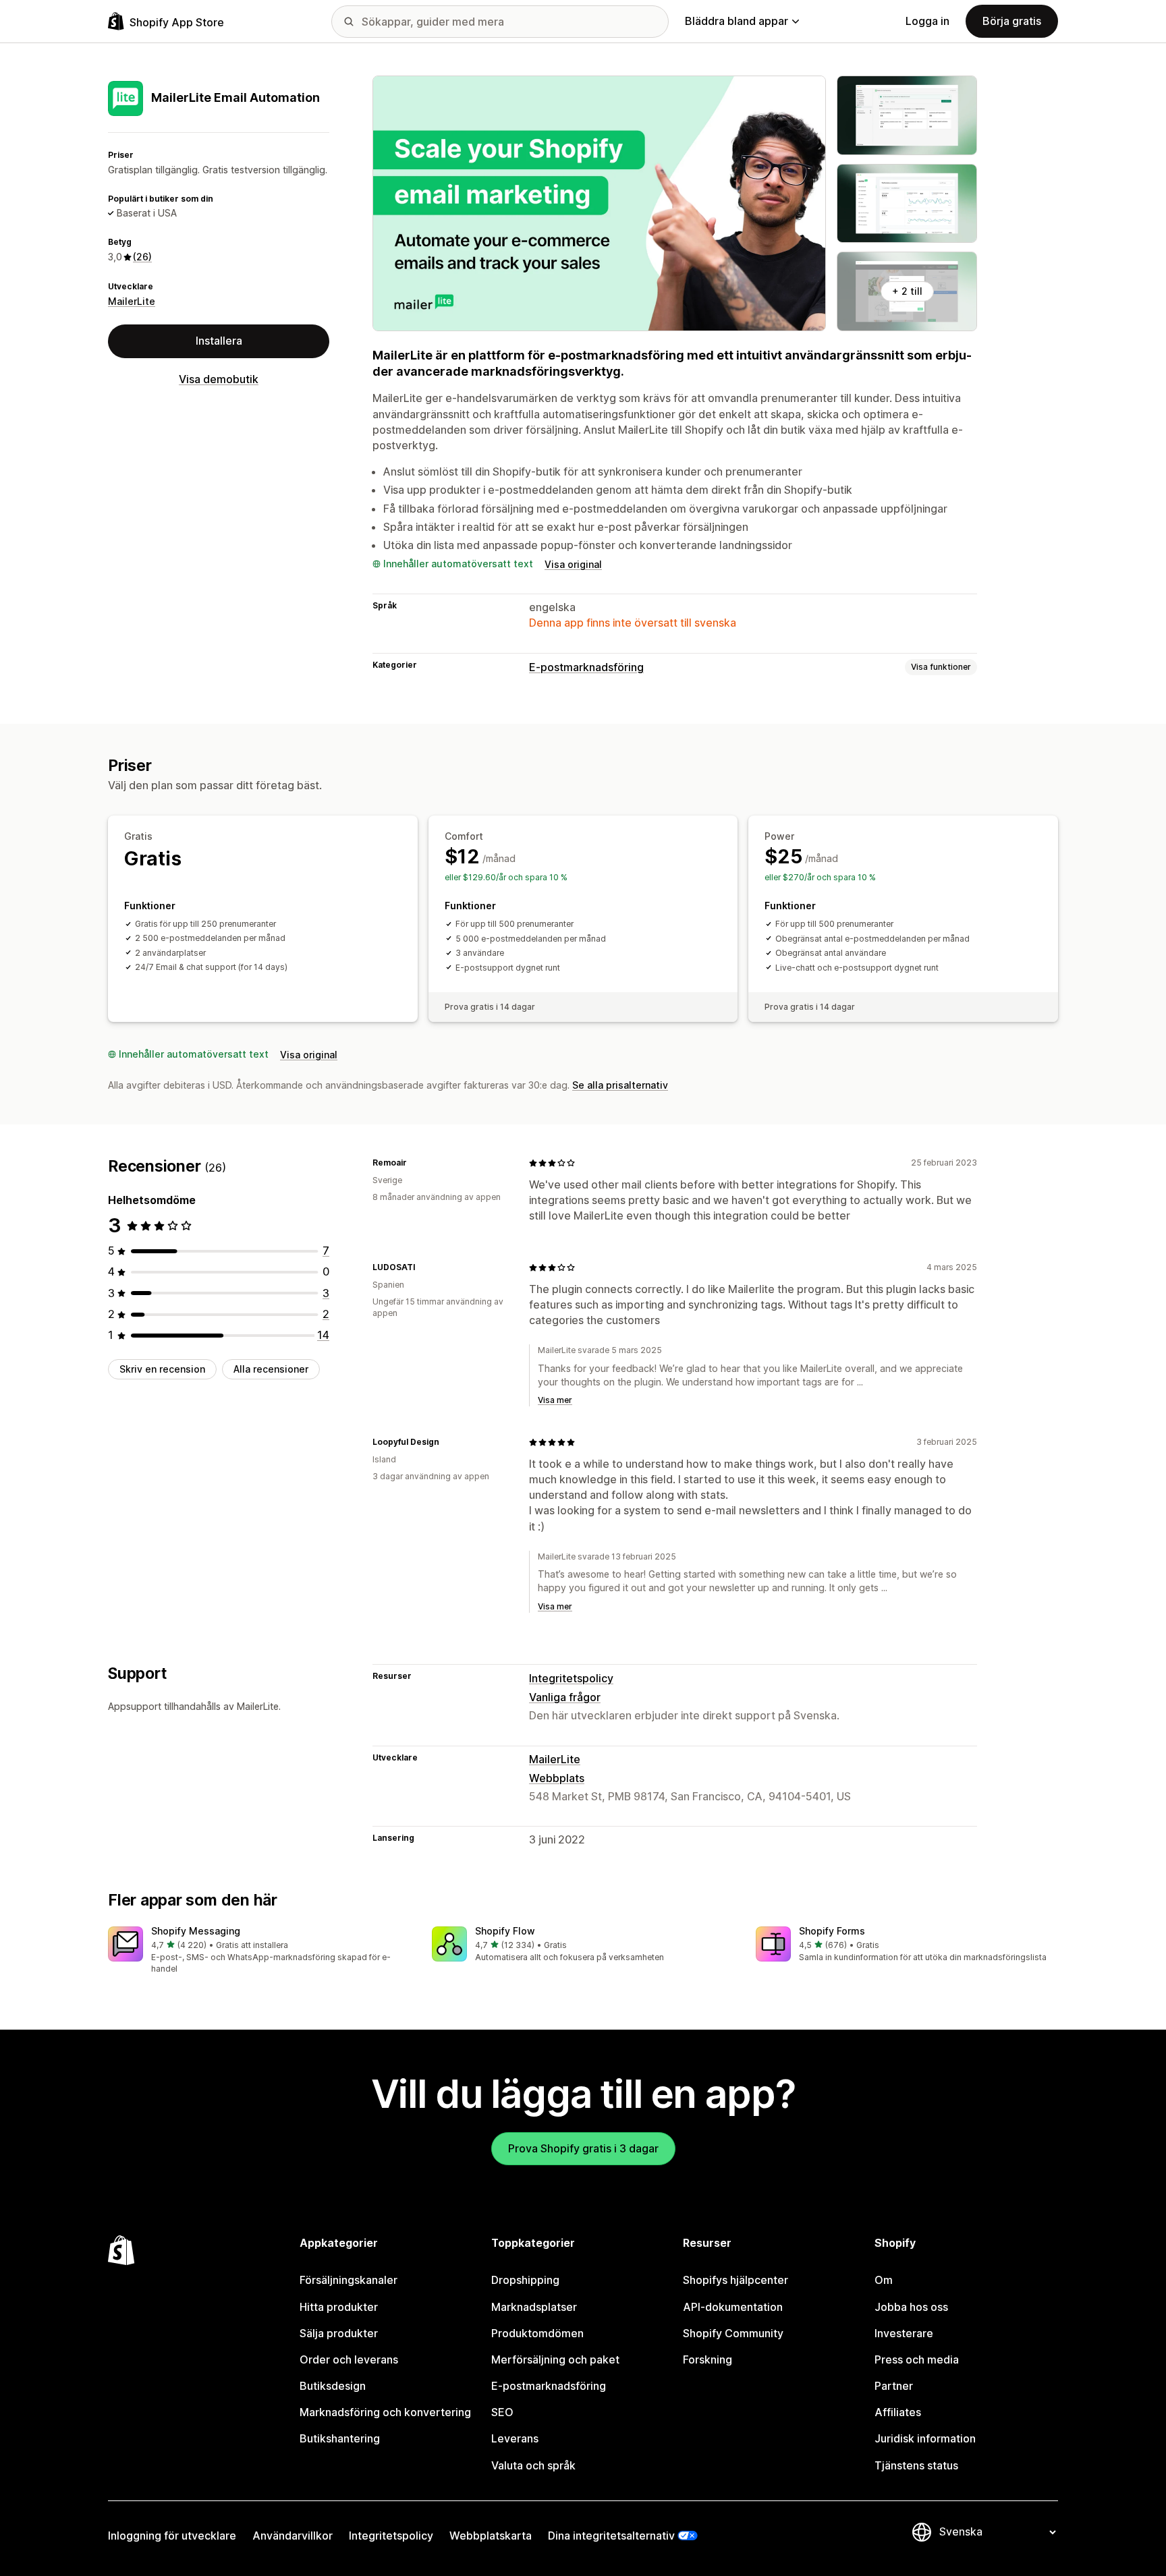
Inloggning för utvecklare (172, 2536)
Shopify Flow (505, 1931)
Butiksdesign (333, 2386)
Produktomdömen (537, 2333)
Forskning (707, 2359)
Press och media (917, 2359)
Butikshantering (340, 2438)
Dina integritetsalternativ (611, 2536)
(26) (142, 257)
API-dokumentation (733, 2307)
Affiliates (898, 2412)
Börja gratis (1012, 21)
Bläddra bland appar (737, 21)
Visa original (573, 564)
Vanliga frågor (565, 1697)
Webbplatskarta (491, 2536)
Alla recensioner (271, 1369)
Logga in (927, 21)
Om (884, 2280)
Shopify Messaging (196, 1931)
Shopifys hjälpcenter (735, 2280)
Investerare (904, 2333)
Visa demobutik (219, 379)
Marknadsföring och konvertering (385, 2412)
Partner (894, 2386)
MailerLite (132, 301)
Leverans (515, 2438)
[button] (259, 1951)
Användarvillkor (293, 2536)
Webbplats (557, 1778)
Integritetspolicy (571, 1678)
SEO (502, 2412)
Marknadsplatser (534, 2307)
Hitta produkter (339, 2307)
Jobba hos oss (911, 2307)
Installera (219, 341)
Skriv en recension (162, 1369)
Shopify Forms (832, 1931)
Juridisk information (925, 2438)
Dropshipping (525, 2280)
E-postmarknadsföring (586, 667)
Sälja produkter (339, 2333)
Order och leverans (349, 2359)
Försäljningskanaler (349, 2280)
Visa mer (555, 1400)
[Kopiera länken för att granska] (415, 1163)
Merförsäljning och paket (555, 2359)
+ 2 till (907, 291)
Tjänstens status (916, 2465)
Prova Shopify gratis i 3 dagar (583, 2148)
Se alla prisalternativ (620, 1085)
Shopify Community (733, 2333)
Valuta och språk (533, 2465)
